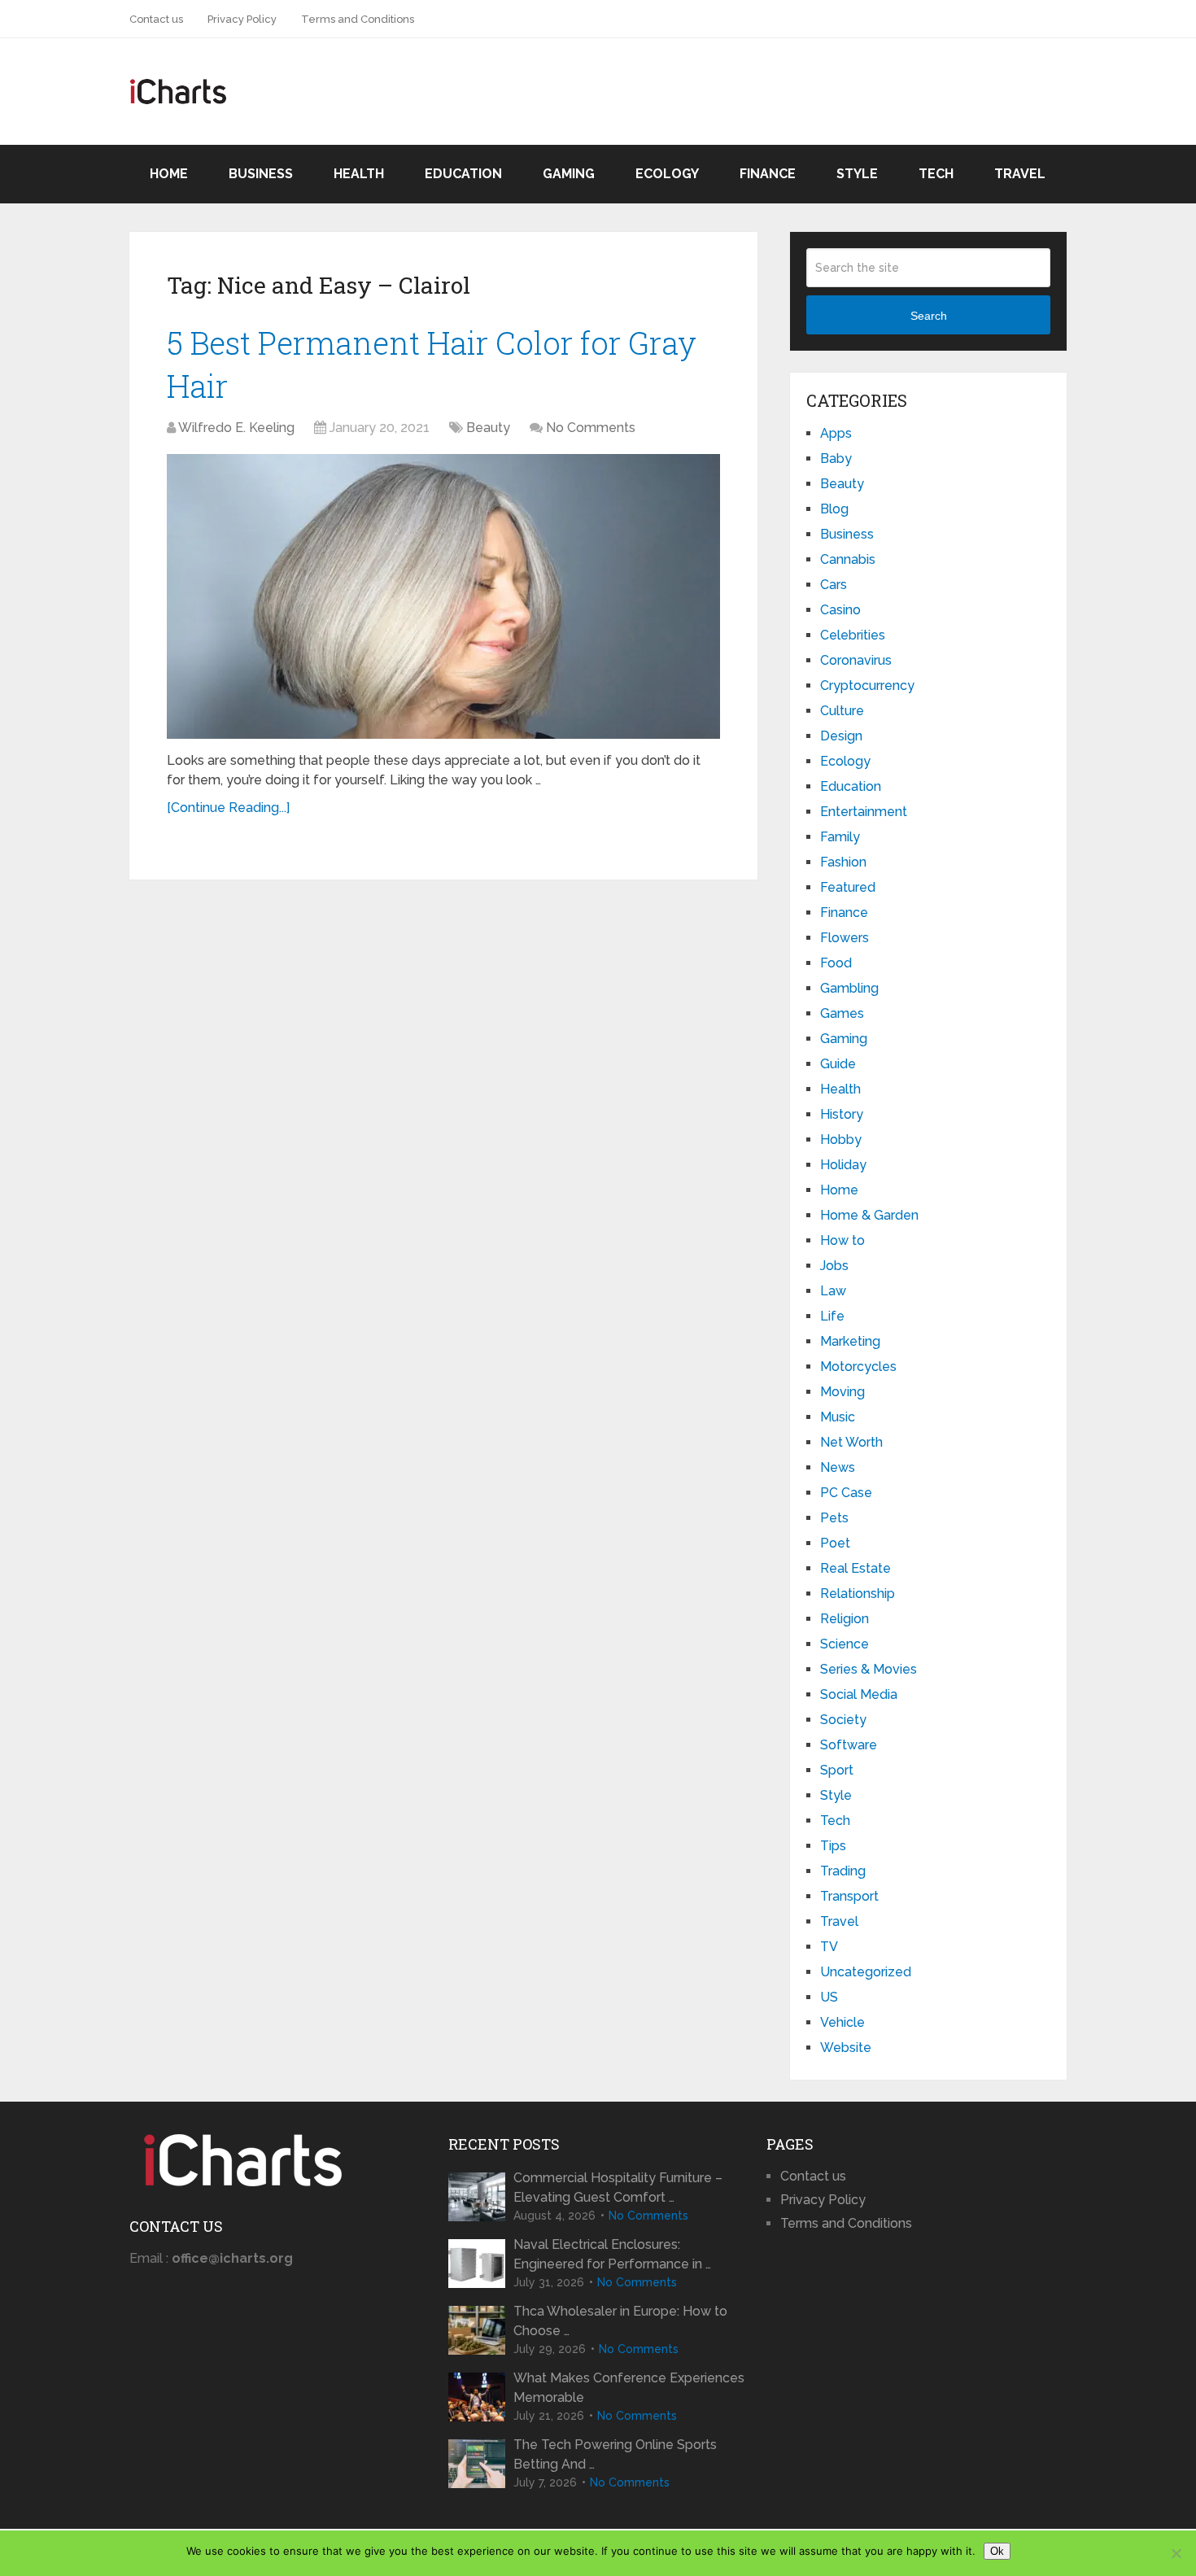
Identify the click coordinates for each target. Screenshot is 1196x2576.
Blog (834, 509)
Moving (842, 1392)
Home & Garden (869, 1215)
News (838, 1467)
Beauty (488, 428)
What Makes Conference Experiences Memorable (629, 2388)
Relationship (858, 1594)
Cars (834, 585)
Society (843, 1720)
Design (841, 736)
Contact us (156, 19)
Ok (997, 2551)
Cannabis (848, 559)
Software (849, 1745)
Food (836, 963)
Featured (848, 887)
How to (842, 1240)
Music (838, 1417)
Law (833, 1291)
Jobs (834, 1266)
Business (261, 174)
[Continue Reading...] (228, 808)
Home (169, 174)
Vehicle (842, 2022)
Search (929, 316)
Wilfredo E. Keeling (236, 428)
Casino (840, 610)
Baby (836, 458)
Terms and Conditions (358, 19)
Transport (849, 1896)
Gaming (569, 174)
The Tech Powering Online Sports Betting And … (615, 2454)
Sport (837, 1770)
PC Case (846, 1493)
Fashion (843, 862)
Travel (1020, 174)
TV (829, 1947)
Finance (768, 174)
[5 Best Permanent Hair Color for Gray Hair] (443, 596)
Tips (833, 1846)
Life (832, 1316)
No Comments (591, 428)
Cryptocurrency (867, 685)
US (829, 1997)
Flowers (845, 938)
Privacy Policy (242, 19)
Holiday (843, 1165)
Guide (838, 1064)
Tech (936, 174)
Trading (843, 1871)
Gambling (849, 988)
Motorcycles (858, 1367)
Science (845, 1644)
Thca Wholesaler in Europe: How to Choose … (620, 2321)
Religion (845, 1619)
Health (359, 174)
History (842, 1114)
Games (842, 1013)
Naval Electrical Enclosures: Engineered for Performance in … (612, 2254)
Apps (836, 433)
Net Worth (851, 1442)
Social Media (859, 1694)
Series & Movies (869, 1669)
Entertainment (864, 812)
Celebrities (853, 635)
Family (840, 837)
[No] (1176, 2553)
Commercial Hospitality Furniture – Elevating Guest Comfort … (618, 2187)
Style (857, 174)
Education (463, 174)
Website (846, 2048)
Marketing (850, 1341)
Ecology (667, 174)
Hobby (841, 1140)
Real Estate (856, 1568)
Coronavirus (856, 660)
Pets (834, 1518)
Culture (842, 711)
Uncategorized (866, 1972)
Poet (835, 1543)
